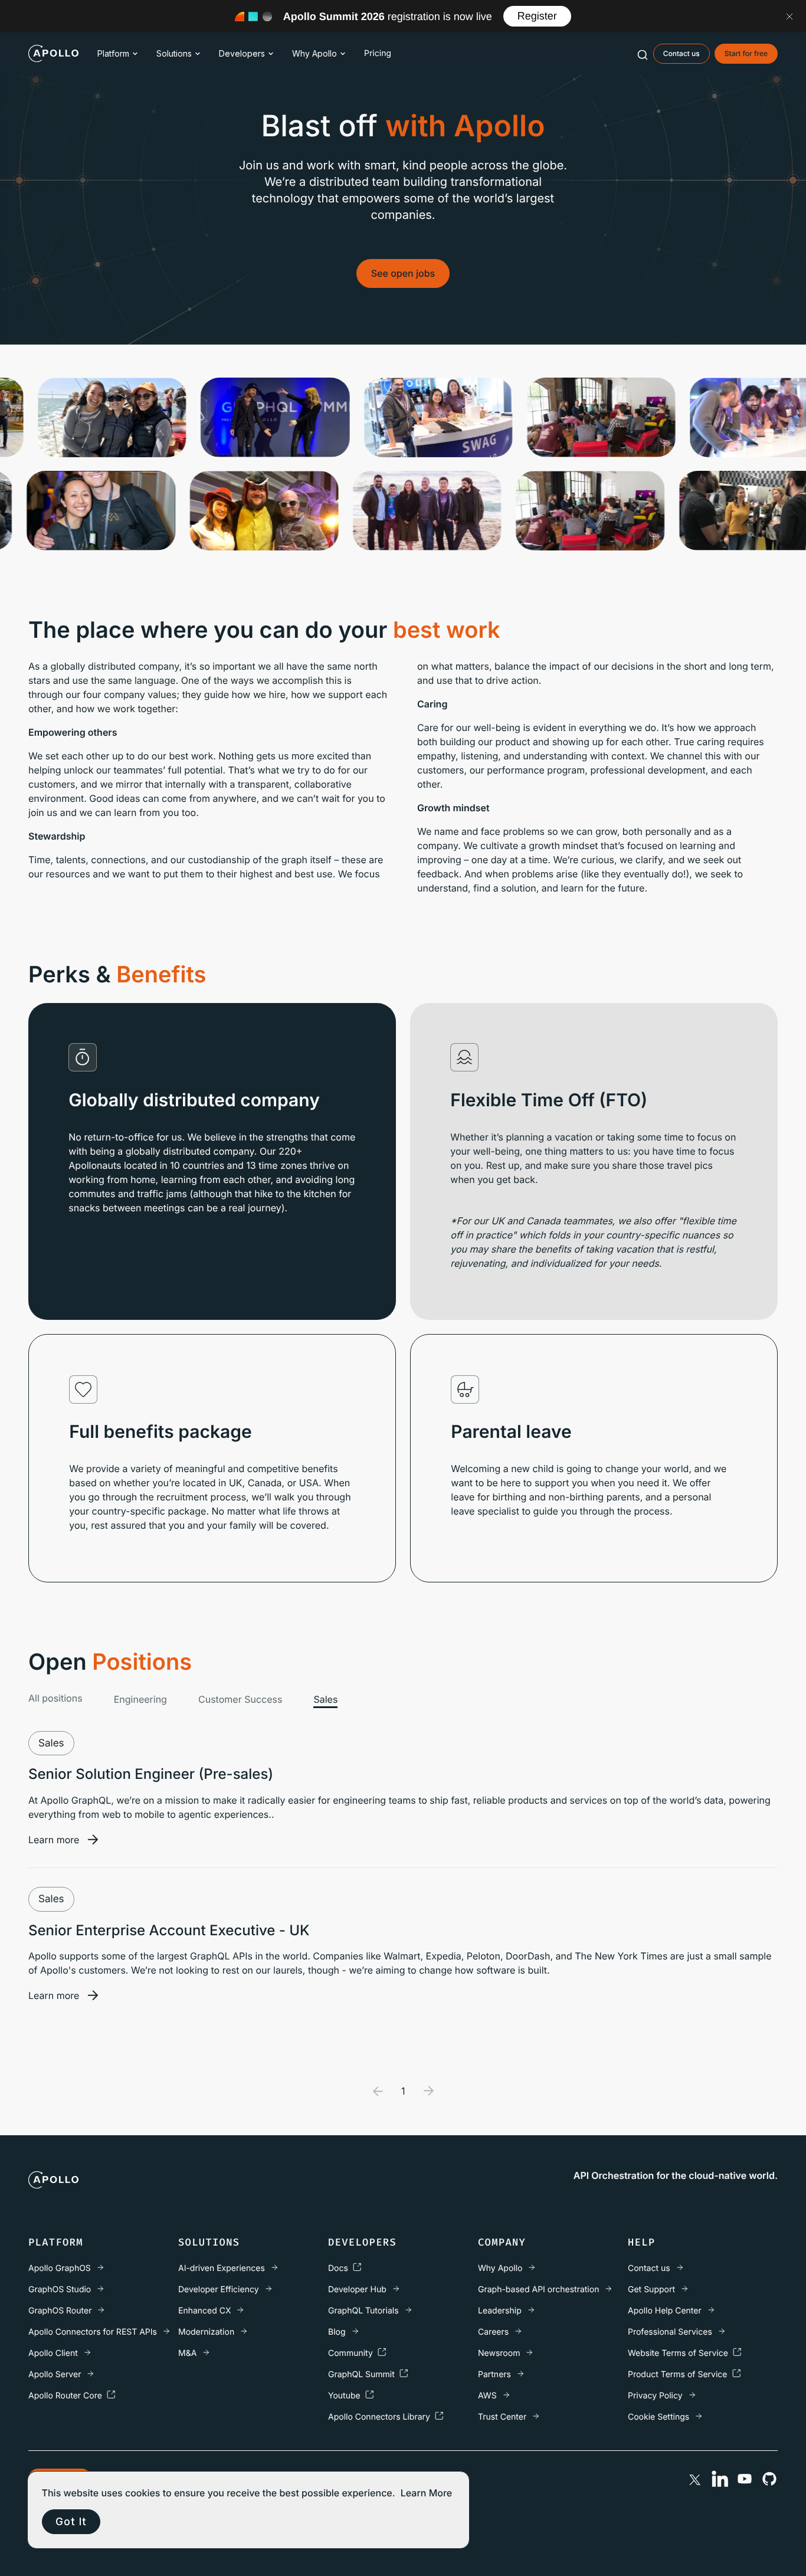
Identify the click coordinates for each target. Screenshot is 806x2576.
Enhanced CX (204, 2311)
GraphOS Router (60, 2311)
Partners (494, 2375)
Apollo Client (53, 2353)
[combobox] (643, 54)
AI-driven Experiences (222, 2268)
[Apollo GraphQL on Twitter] (695, 2479)
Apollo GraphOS (60, 2268)
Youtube (344, 2396)
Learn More (427, 2493)
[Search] (643, 54)
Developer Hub (357, 2290)
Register (537, 16)
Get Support (651, 2290)
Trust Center (502, 2417)
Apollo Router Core (65, 2396)
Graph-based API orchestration (538, 2290)
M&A (187, 2353)
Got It (71, 2521)
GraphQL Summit (361, 2375)
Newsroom (499, 2353)
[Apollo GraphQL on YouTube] (745, 2479)
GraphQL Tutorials (363, 2311)
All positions (55, 1698)
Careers (493, 2332)
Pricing (378, 53)
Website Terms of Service (678, 2353)
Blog (337, 2332)
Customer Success (240, 1699)
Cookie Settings (658, 2417)
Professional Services (670, 2332)
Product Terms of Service (678, 2375)
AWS (487, 2396)
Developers (242, 53)
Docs (338, 2268)
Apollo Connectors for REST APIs (93, 2332)
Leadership (500, 2311)
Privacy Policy (655, 2396)
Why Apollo (314, 53)
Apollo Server (55, 2375)
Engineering (140, 1699)
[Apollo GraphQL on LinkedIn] (720, 2479)
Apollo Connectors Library (379, 2417)
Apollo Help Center (665, 2311)
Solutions (174, 53)
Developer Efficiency (219, 2290)
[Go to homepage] (53, 54)
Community (350, 2353)
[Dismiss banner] (789, 17)
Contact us (649, 2268)
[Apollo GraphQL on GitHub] (769, 2479)
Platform (113, 53)
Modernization (206, 2332)
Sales (325, 1699)
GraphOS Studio (60, 2290)
